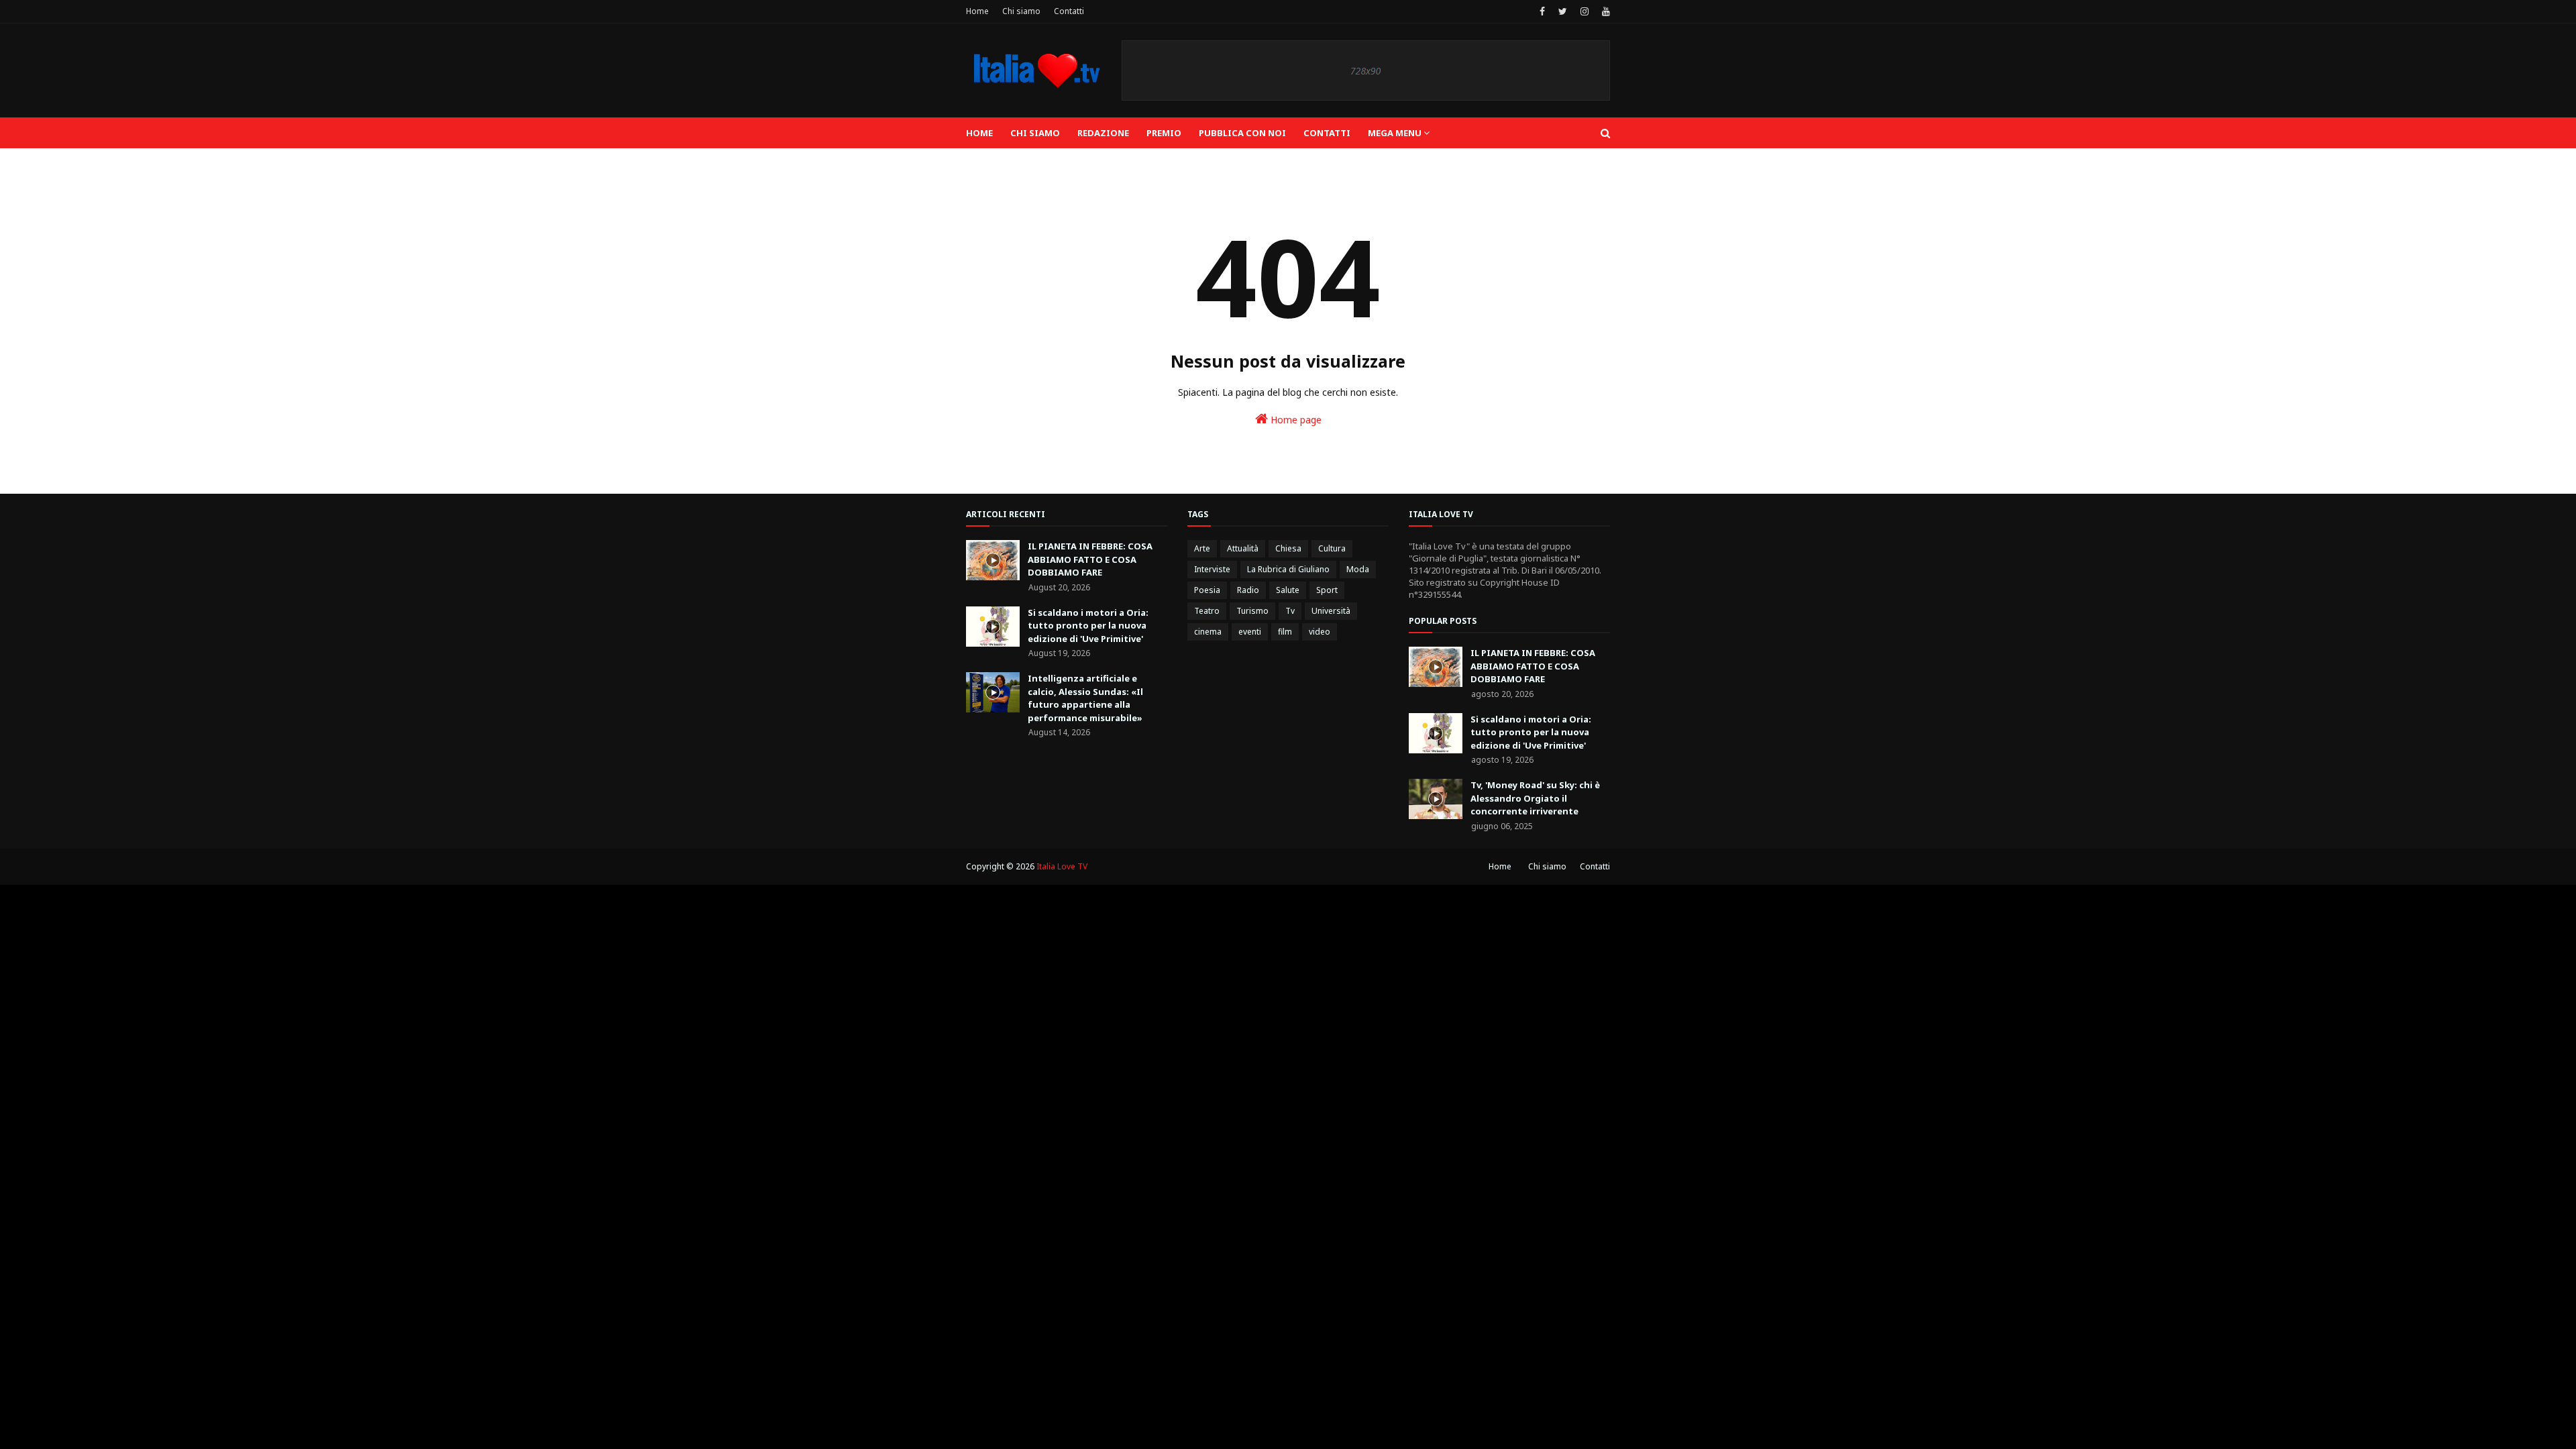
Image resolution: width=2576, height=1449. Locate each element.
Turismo (1252, 611)
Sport (1327, 590)
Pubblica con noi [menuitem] (1242, 133)
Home (977, 11)
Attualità (1243, 548)
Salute (1288, 590)
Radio (1248, 590)
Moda (1358, 569)
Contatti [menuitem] (1327, 133)
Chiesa (1288, 548)
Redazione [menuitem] (1103, 133)
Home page (1295, 420)
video (1320, 632)
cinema (1208, 632)
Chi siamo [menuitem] (1035, 133)
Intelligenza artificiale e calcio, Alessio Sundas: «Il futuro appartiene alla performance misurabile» (1085, 698)
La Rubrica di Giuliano (1288, 569)
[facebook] (1542, 11)
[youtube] (1604, 11)
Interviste (1212, 569)
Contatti (1069, 11)
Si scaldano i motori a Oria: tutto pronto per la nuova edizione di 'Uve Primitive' (1088, 626)
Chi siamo (1021, 11)
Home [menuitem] (979, 133)
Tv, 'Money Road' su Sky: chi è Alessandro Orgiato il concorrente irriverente (1535, 798)
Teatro (1207, 611)
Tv (1290, 611)
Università (1331, 611)
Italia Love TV (1062, 866)
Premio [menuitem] (1164, 133)
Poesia (1207, 590)
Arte (1202, 548)
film (1285, 632)
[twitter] (1563, 11)
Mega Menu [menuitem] (1395, 133)
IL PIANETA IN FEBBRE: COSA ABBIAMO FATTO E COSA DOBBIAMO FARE (1090, 559)
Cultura (1332, 548)
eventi (1250, 632)
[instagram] (1585, 11)
